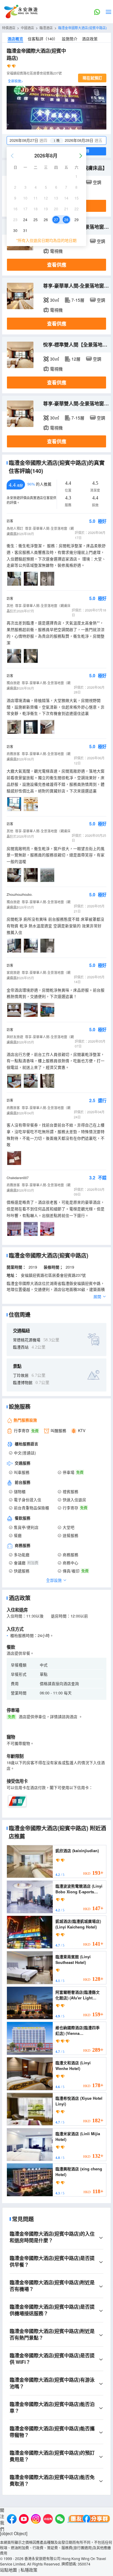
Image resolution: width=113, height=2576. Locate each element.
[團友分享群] (89, 2520)
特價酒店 (9, 28)
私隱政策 (29, 2570)
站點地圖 (8, 2570)
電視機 (56, 251)
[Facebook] (12, 2520)
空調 (97, 182)
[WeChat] (60, 2520)
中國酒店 (27, 28)
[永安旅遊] (20, 12)
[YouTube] (24, 2520)
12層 (76, 359)
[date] (32, 140)
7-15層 (78, 300)
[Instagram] (36, 2520)
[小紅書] (48, 2520)
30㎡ (55, 300)
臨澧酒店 (46, 28)
